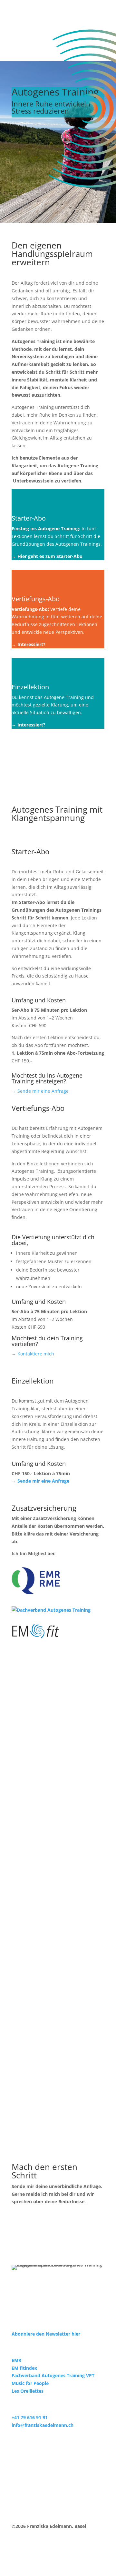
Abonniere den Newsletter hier (46, 2334)
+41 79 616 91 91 (30, 2417)
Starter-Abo (29, 518)
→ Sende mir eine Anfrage (40, 1091)
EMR (16, 2360)
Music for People (30, 2383)
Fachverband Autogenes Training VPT (53, 2375)
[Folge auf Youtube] (43, 2304)
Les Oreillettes (28, 2391)
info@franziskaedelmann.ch (43, 2425)
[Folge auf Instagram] (30, 2304)
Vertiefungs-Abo (36, 599)
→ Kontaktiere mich (33, 1354)
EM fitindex (24, 2368)
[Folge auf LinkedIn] (17, 2304)
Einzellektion (30, 687)
